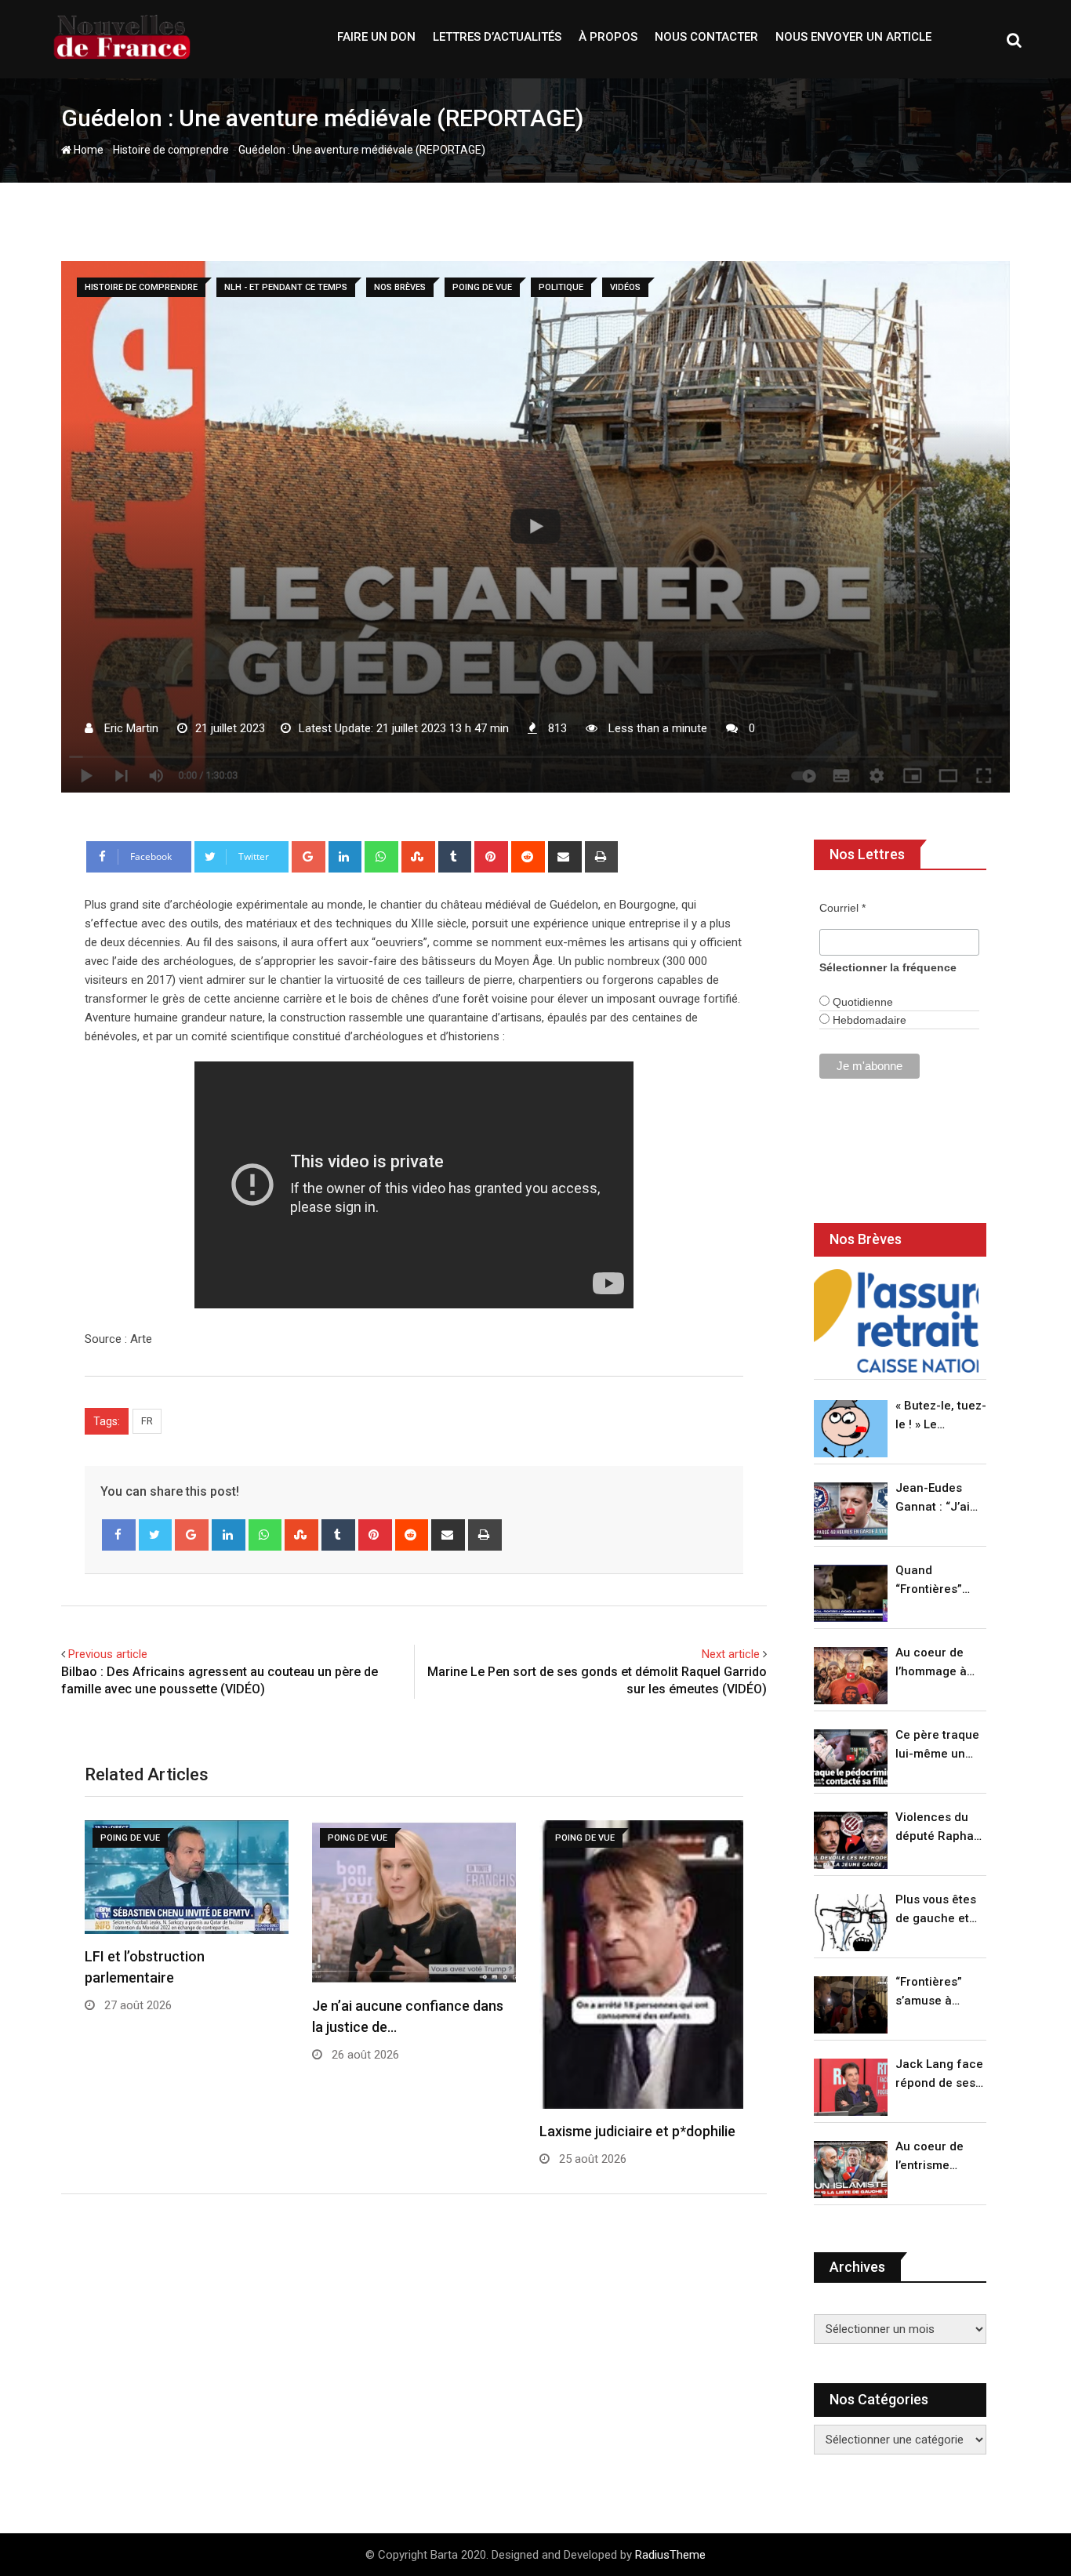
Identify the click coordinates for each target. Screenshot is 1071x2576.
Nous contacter (706, 37)
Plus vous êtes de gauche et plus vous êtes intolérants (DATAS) (936, 1910)
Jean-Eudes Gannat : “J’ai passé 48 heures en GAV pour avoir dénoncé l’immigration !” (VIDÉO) (937, 1498)
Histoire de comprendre (171, 150)
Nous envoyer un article (853, 37)
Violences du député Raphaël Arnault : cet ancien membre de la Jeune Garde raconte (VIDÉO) (940, 1828)
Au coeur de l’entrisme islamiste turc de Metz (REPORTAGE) (933, 2157)
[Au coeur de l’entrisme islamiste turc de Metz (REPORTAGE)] (851, 2170)
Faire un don (376, 37)
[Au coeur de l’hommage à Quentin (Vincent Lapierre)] (851, 1676)
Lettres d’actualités (497, 37)
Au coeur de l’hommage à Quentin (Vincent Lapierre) (931, 1663)
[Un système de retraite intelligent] (896, 1321)
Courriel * (842, 908)
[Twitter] (156, 1535)
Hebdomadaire (868, 1020)
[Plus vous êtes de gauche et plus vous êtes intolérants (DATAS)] (851, 1923)
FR (147, 1421)
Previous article (108, 1654)
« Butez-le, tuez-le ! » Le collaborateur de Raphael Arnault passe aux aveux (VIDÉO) (941, 1416)
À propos (608, 37)
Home (87, 150)
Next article (731, 1654)
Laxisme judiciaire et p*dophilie (637, 2131)
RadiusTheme (670, 2555)
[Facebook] (119, 1535)
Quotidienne (861, 1002)
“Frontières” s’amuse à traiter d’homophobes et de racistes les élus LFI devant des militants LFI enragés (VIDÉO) (937, 1992)
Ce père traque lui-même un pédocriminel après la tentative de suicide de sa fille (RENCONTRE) (937, 1745)
